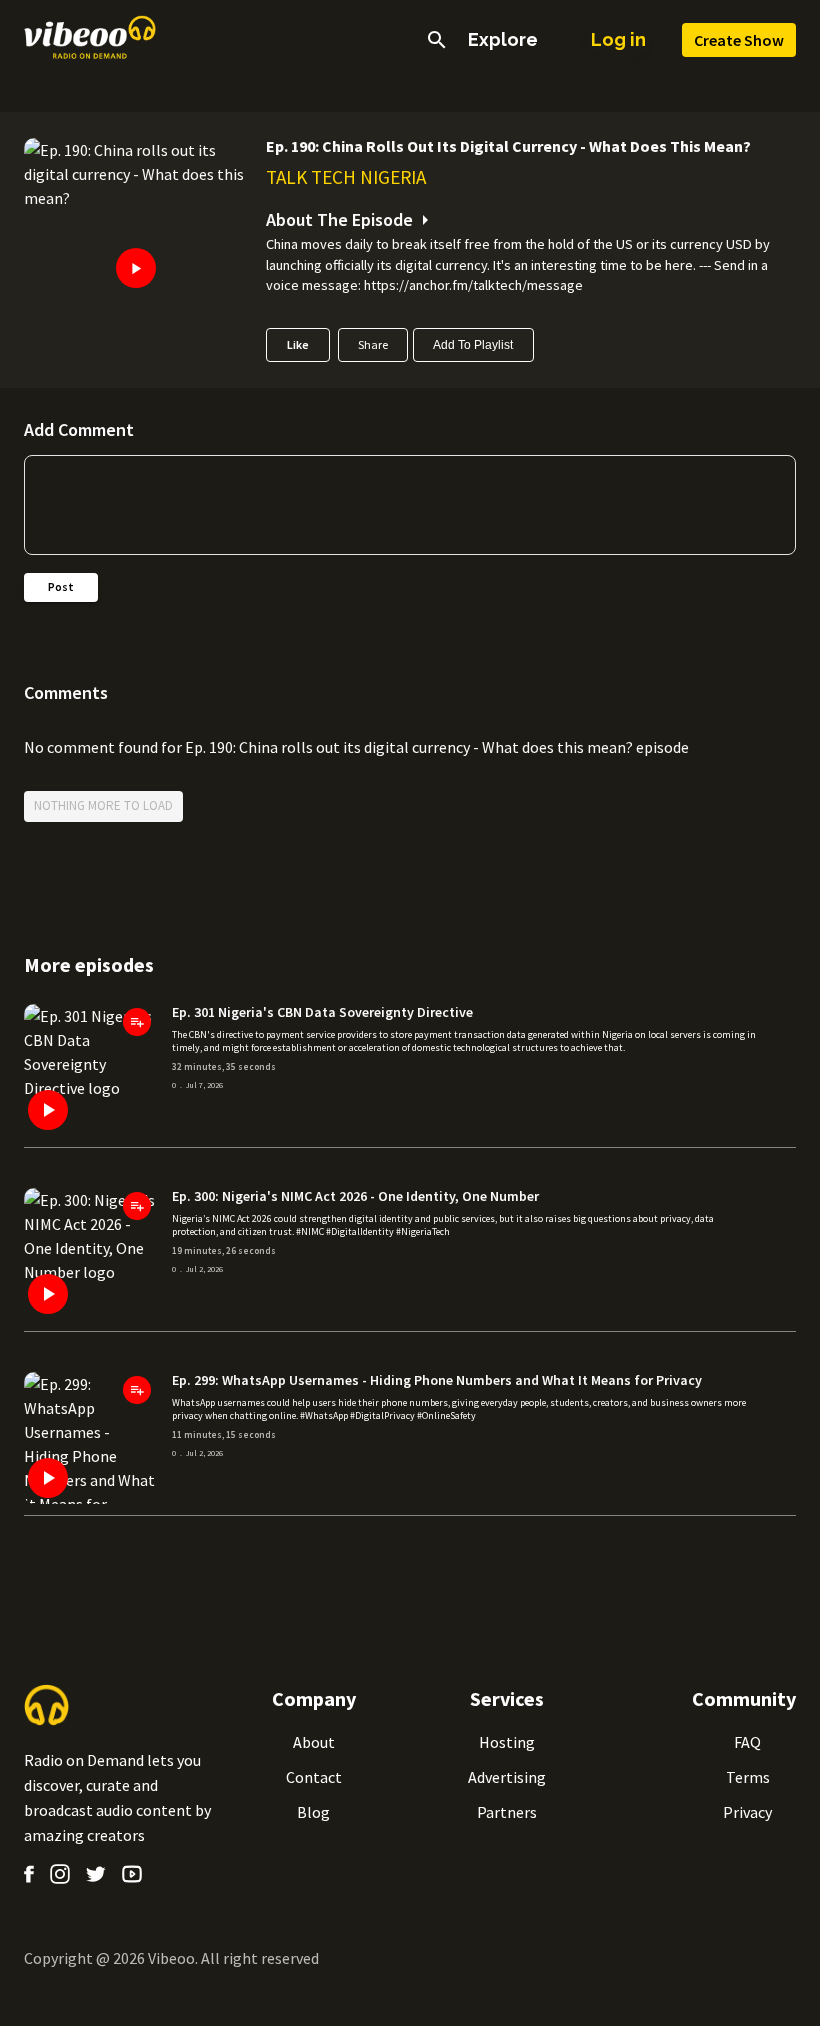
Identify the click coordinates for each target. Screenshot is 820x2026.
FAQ (747, 1742)
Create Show (739, 40)
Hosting (507, 1742)
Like (298, 344)
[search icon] (437, 40)
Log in (618, 39)
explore (503, 40)
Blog (313, 1812)
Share (373, 344)
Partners (507, 1812)
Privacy (747, 1812)
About (314, 1742)
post (61, 586)
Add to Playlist (473, 345)
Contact (314, 1777)
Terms (748, 1777)
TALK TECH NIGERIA (346, 177)
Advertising (507, 1777)
